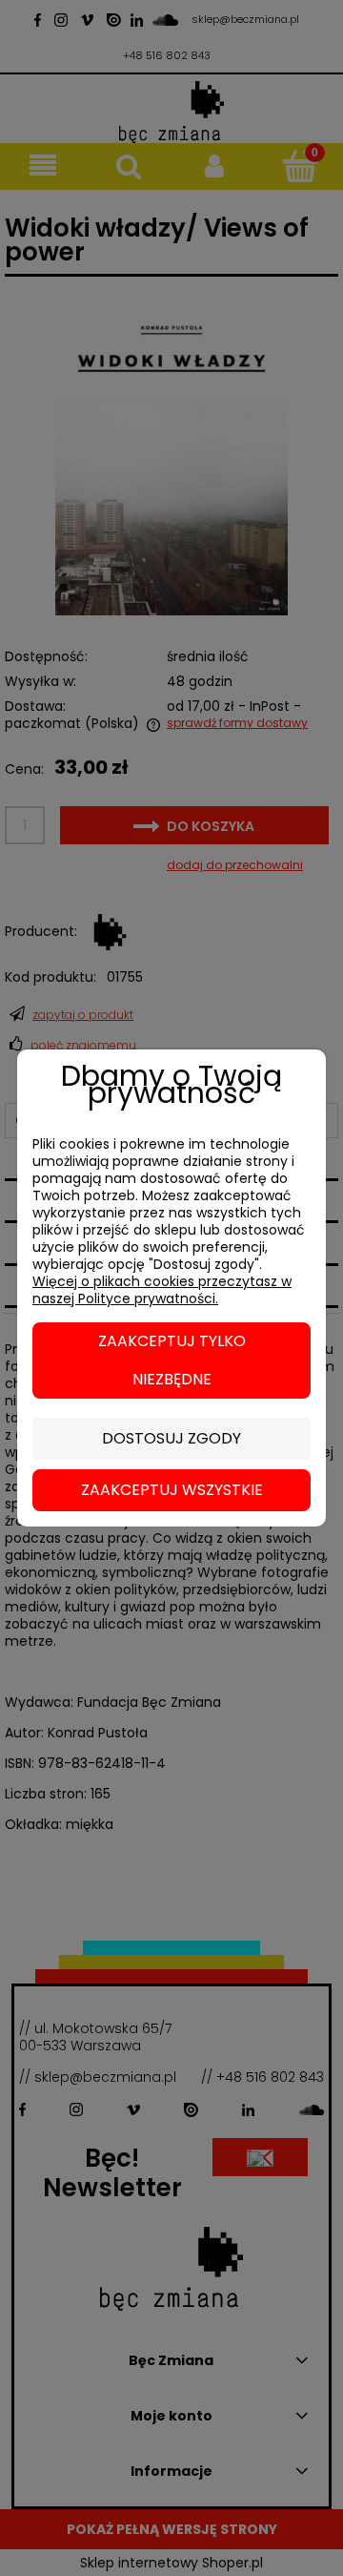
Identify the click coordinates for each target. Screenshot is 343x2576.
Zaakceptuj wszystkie (172, 1490)
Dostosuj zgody (171, 1438)
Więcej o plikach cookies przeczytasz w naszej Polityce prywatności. (162, 1290)
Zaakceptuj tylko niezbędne (172, 1360)
